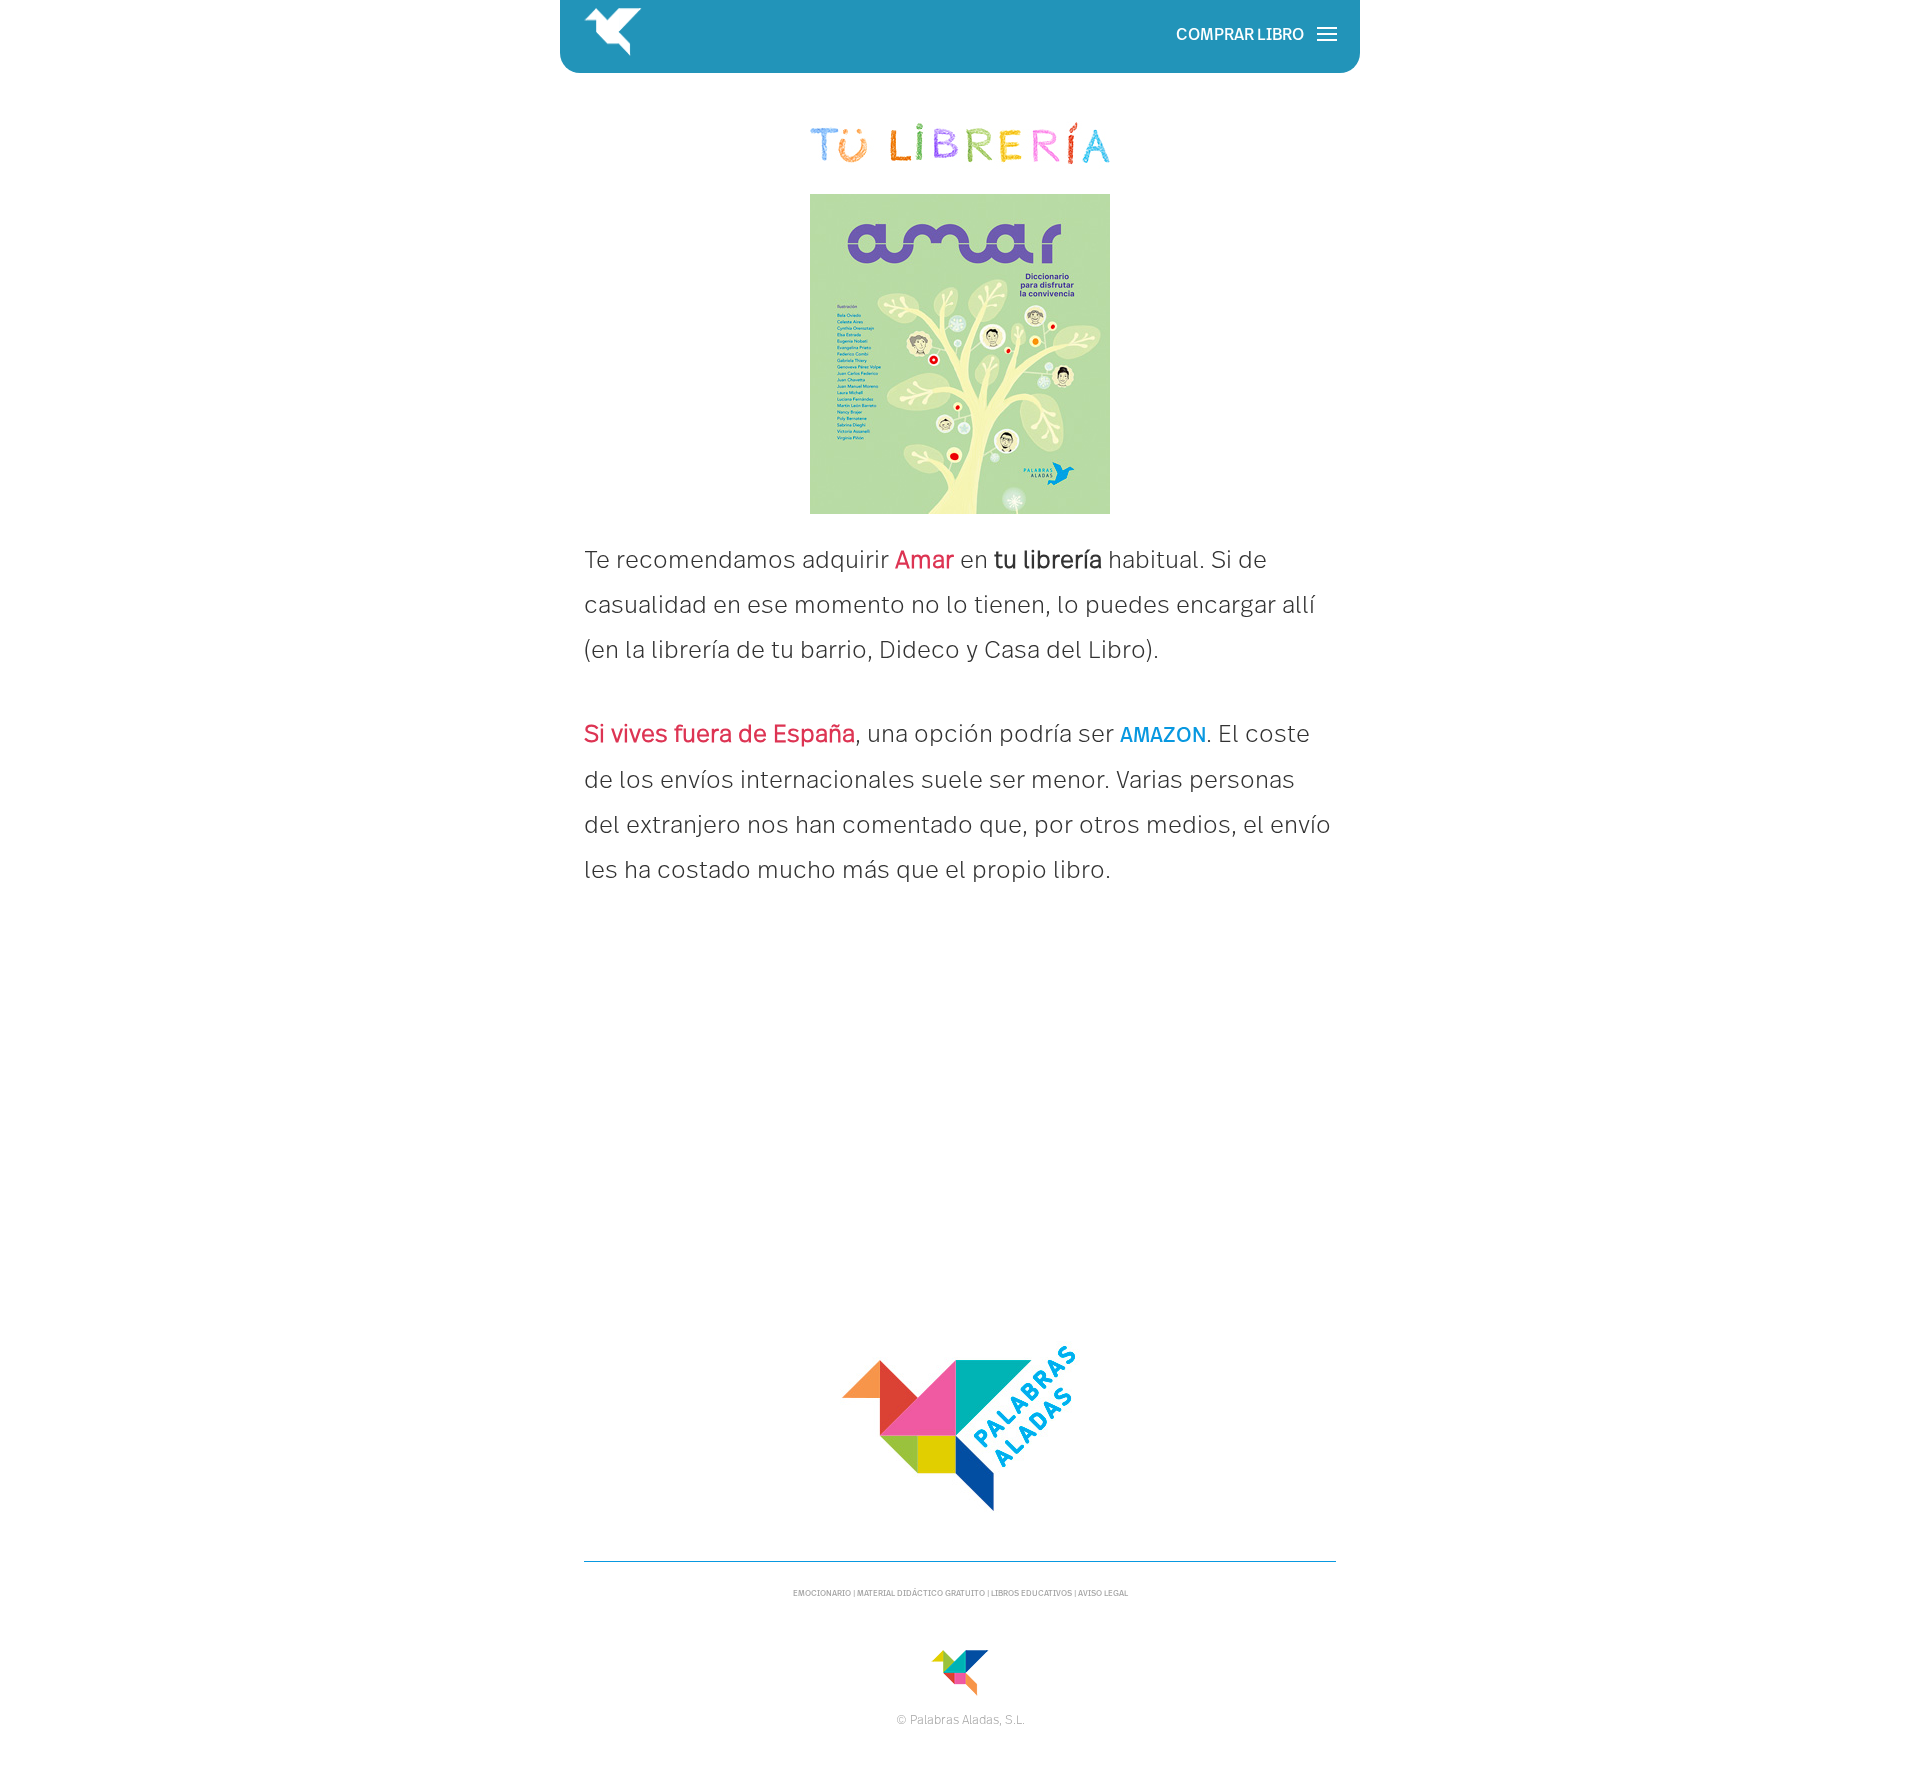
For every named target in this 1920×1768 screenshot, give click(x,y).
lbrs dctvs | (1034, 1593)
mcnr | (825, 1593)
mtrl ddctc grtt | (924, 1593)
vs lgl (1103, 1593)
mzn (1163, 735)
